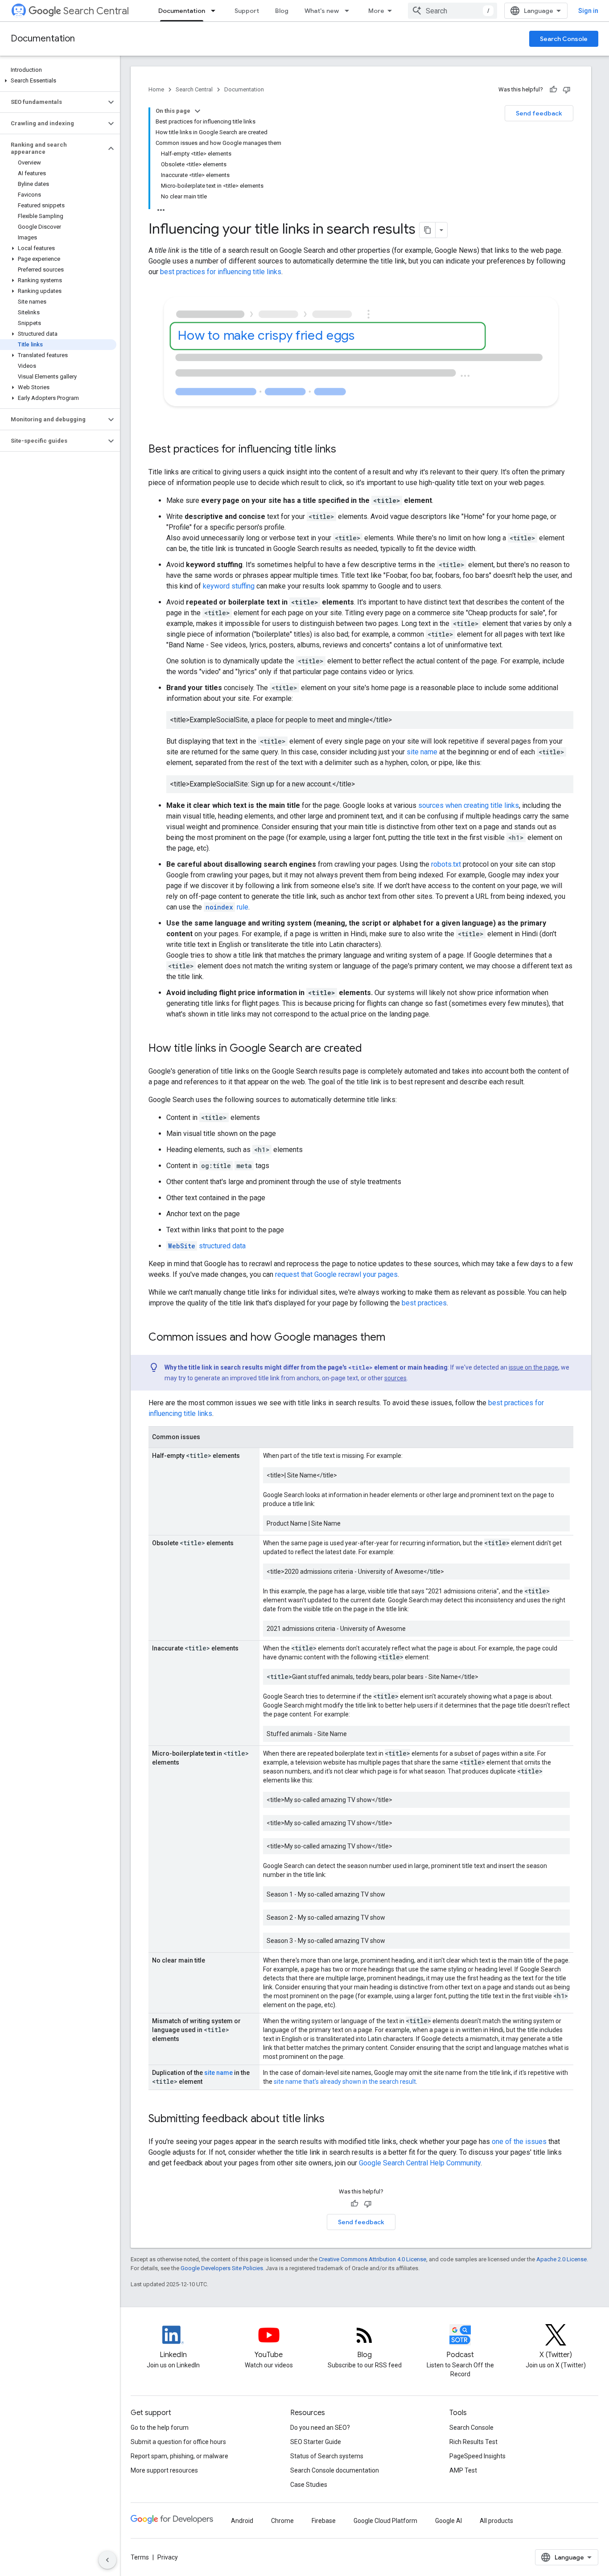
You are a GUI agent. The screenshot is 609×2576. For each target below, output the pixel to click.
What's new (322, 11)
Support (247, 11)
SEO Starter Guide (316, 2442)
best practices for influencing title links (221, 272)
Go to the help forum (160, 2428)
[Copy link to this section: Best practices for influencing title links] (348, 450)
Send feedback (539, 113)
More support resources (164, 2470)
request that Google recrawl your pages (336, 1274)
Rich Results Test (473, 2442)
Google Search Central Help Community (420, 2163)
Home (156, 89)
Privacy (168, 2557)
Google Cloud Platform (385, 2521)
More (376, 11)
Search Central (96, 11)
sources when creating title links (469, 805)
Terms (140, 2557)
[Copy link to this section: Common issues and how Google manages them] (394, 1338)
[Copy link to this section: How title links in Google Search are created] (371, 1049)
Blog (282, 11)
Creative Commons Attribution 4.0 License (372, 2259)
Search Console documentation (335, 2470)
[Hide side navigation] (107, 2560)
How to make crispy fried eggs (267, 335)
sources (395, 1378)
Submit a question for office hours (178, 2442)
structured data (207, 1246)
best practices (424, 1303)
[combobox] (453, 11)
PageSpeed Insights (477, 2456)
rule (227, 907)
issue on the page (533, 1367)
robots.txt (446, 864)
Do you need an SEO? (320, 2428)
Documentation (182, 11)
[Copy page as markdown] (428, 230)
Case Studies (309, 2485)
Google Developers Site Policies (222, 2268)
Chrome (282, 2521)
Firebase (324, 2521)
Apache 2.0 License (562, 2259)
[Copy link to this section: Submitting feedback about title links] (336, 2119)
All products (496, 2521)
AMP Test (463, 2470)
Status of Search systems (327, 2456)
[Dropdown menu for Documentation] (216, 11)
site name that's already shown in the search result (345, 2082)
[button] (58, 81)
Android (242, 2521)
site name (422, 752)
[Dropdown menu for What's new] (350, 11)
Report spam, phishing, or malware (179, 2456)
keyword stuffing (229, 586)
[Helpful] (553, 90)
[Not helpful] (567, 90)
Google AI (449, 2521)
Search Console (564, 39)
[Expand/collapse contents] (198, 111)
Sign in (588, 11)
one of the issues (519, 2142)
